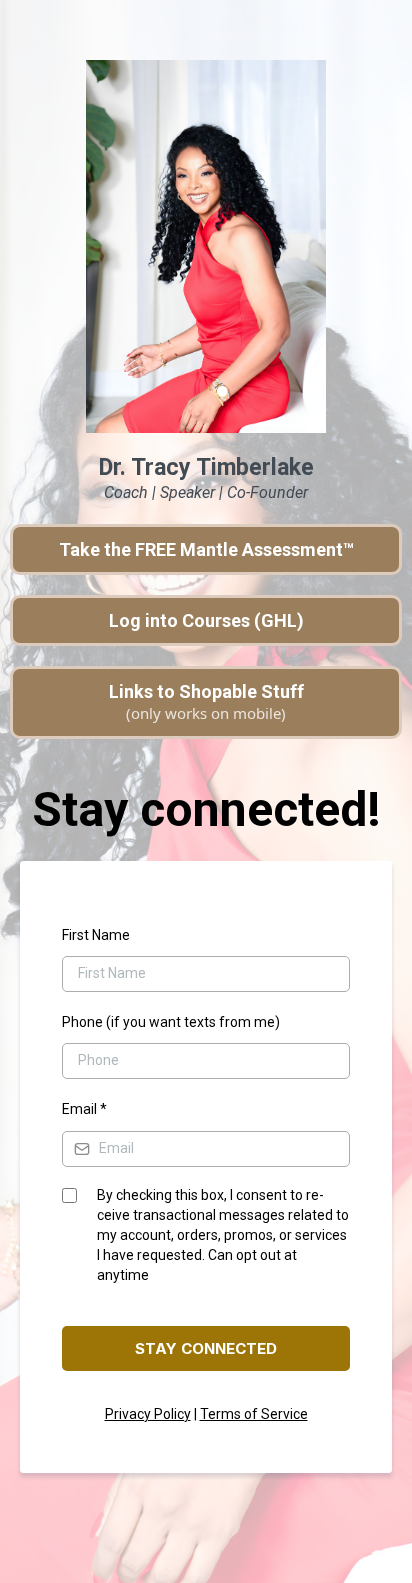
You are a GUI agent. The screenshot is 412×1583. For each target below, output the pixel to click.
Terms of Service (254, 1414)
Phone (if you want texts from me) (171, 1022)
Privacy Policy (148, 1414)
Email (84, 1109)
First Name (96, 935)
